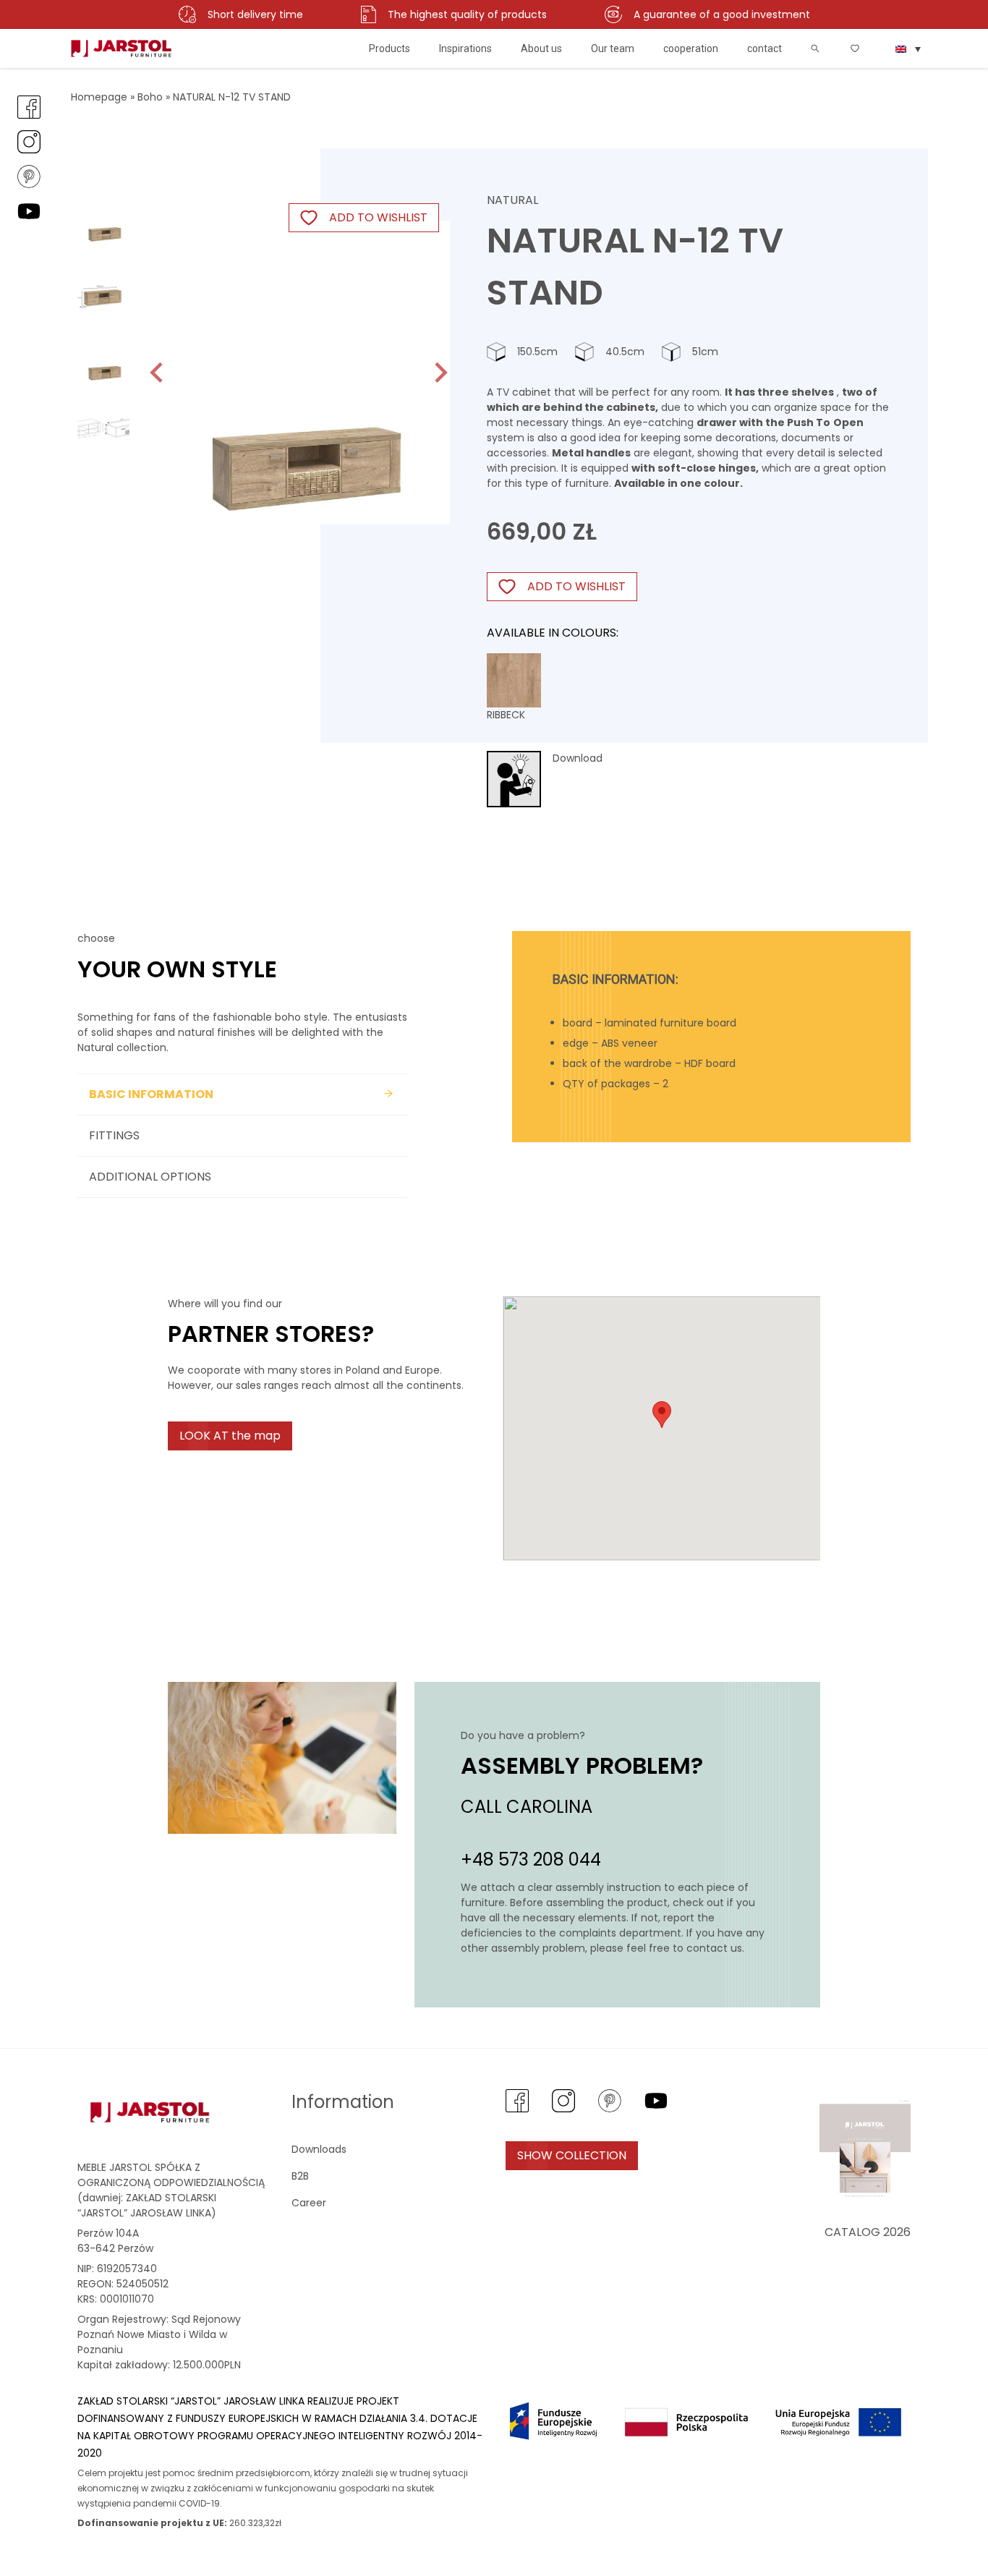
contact (765, 48)
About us (541, 48)
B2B (300, 2176)
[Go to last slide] (158, 373)
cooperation (691, 48)
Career (309, 2203)
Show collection (572, 2155)
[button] (103, 218)
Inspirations (465, 48)
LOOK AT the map (230, 1436)
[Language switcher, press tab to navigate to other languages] (908, 48)
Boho (150, 97)
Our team (613, 48)
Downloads (319, 2149)
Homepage (99, 97)
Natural (512, 200)
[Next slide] (440, 373)
